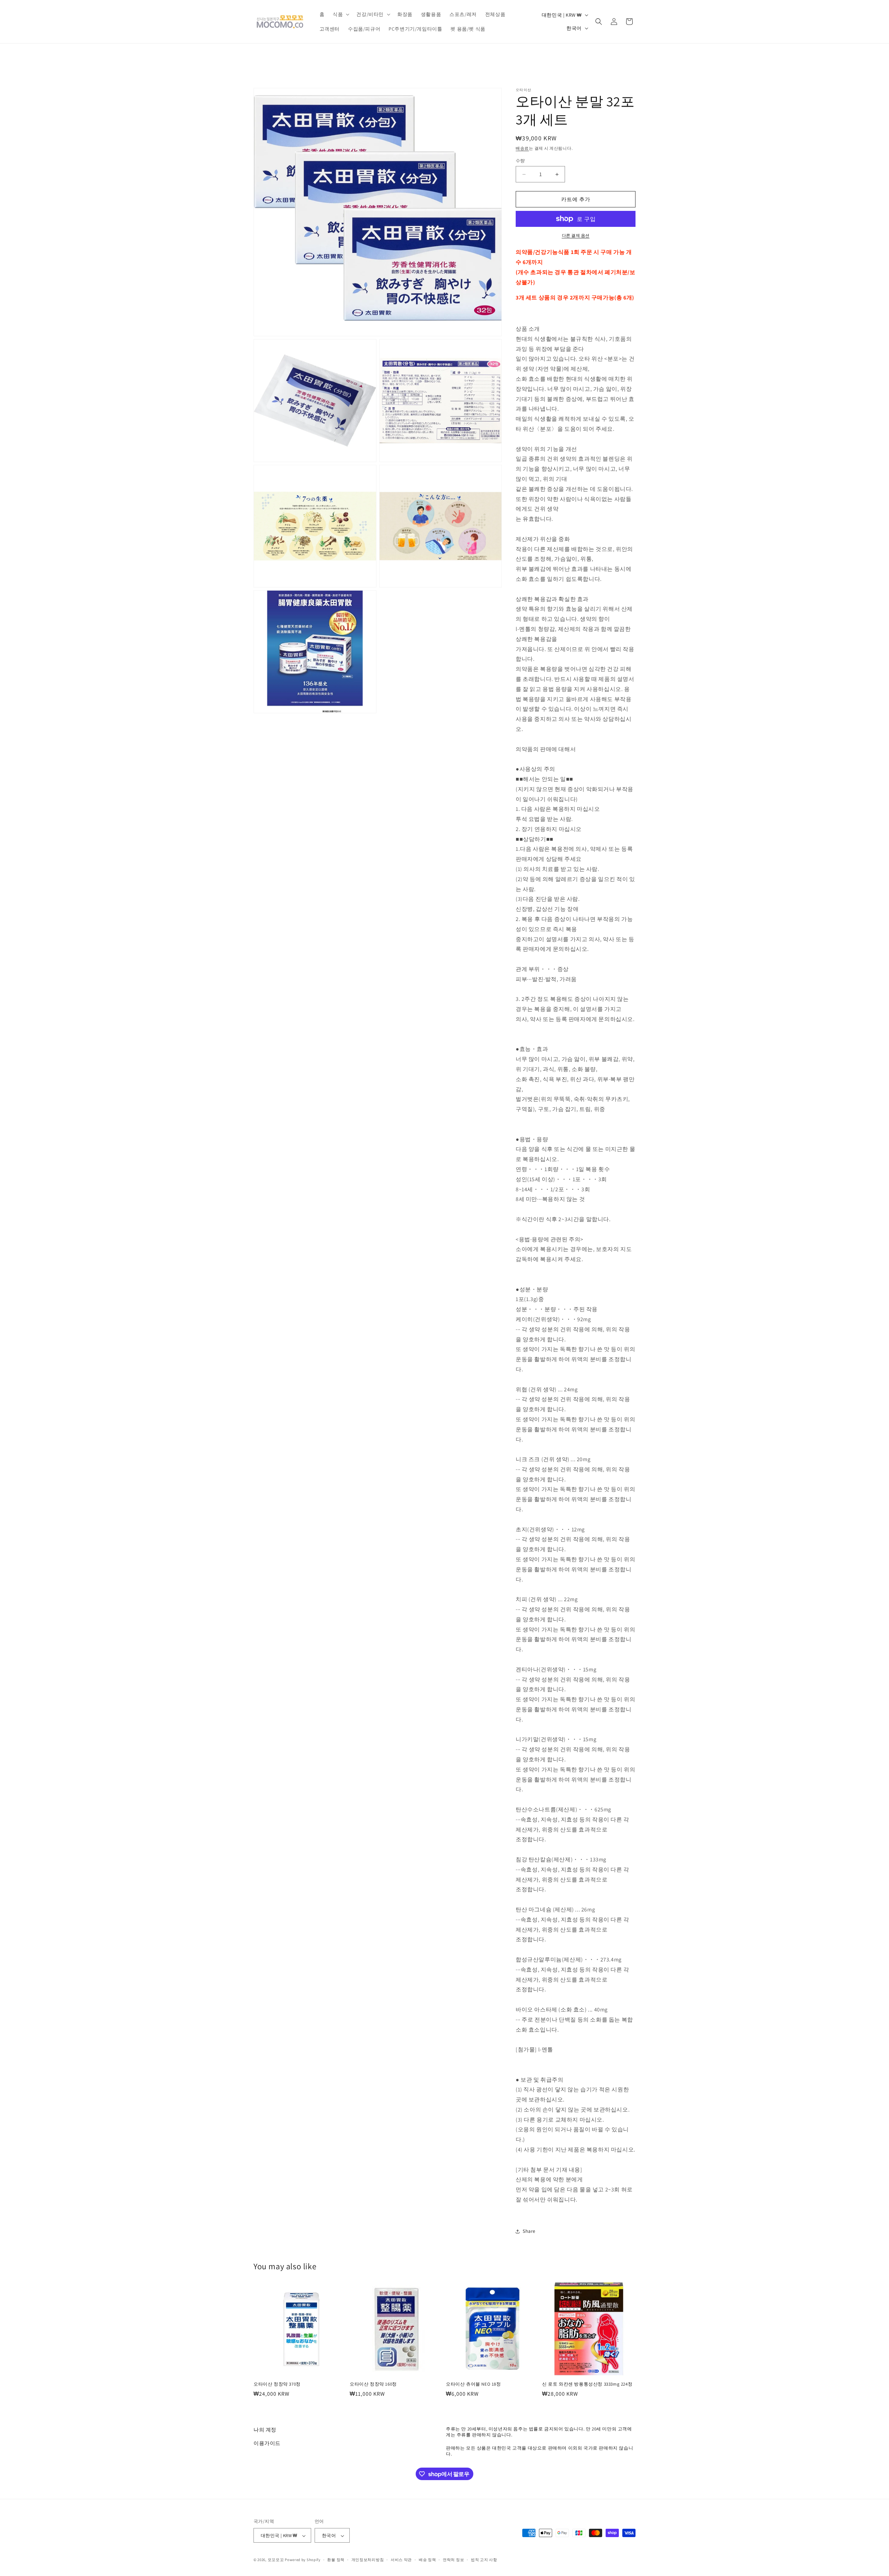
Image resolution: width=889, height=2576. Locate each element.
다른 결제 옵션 (576, 235)
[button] (340, 14)
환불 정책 (336, 2560)
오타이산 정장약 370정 (277, 2384)
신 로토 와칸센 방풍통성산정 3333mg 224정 (587, 2384)
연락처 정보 (453, 2560)
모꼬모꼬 (276, 2560)
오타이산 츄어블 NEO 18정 (473, 2384)
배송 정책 (427, 2560)
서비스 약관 (401, 2560)
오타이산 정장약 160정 (373, 2384)
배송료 (522, 148)
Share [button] (529, 2231)
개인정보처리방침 (368, 2560)
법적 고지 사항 (484, 2560)
